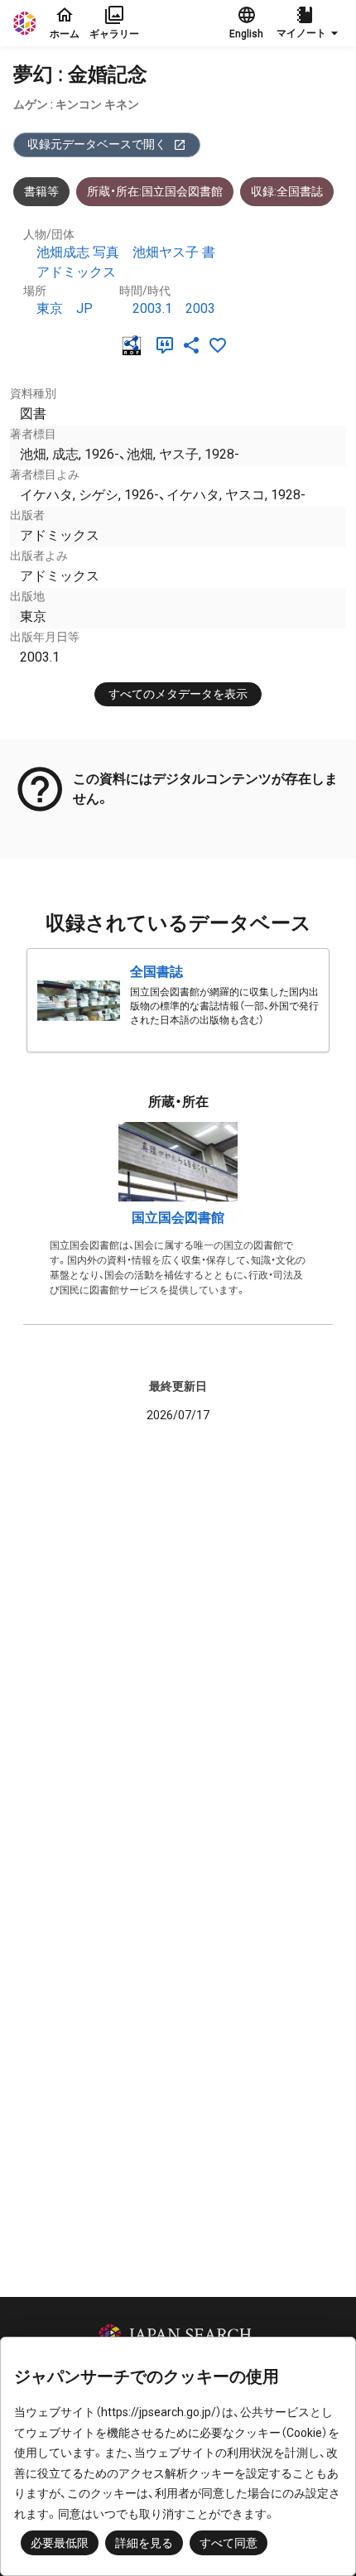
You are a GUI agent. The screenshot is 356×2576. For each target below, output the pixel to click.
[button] (310, 23)
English (246, 34)
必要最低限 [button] (60, 2543)
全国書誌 (156, 972)
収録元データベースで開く (97, 144)
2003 (200, 308)
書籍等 (41, 191)
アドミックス (76, 272)
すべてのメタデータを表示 (178, 694)
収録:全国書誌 (287, 191)
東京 (50, 308)
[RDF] (135, 345)
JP (84, 308)
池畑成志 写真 (78, 252)
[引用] (168, 345)
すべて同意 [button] (229, 2543)
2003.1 (152, 308)
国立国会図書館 (178, 1218)
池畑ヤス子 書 (174, 252)
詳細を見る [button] (144, 2543)
